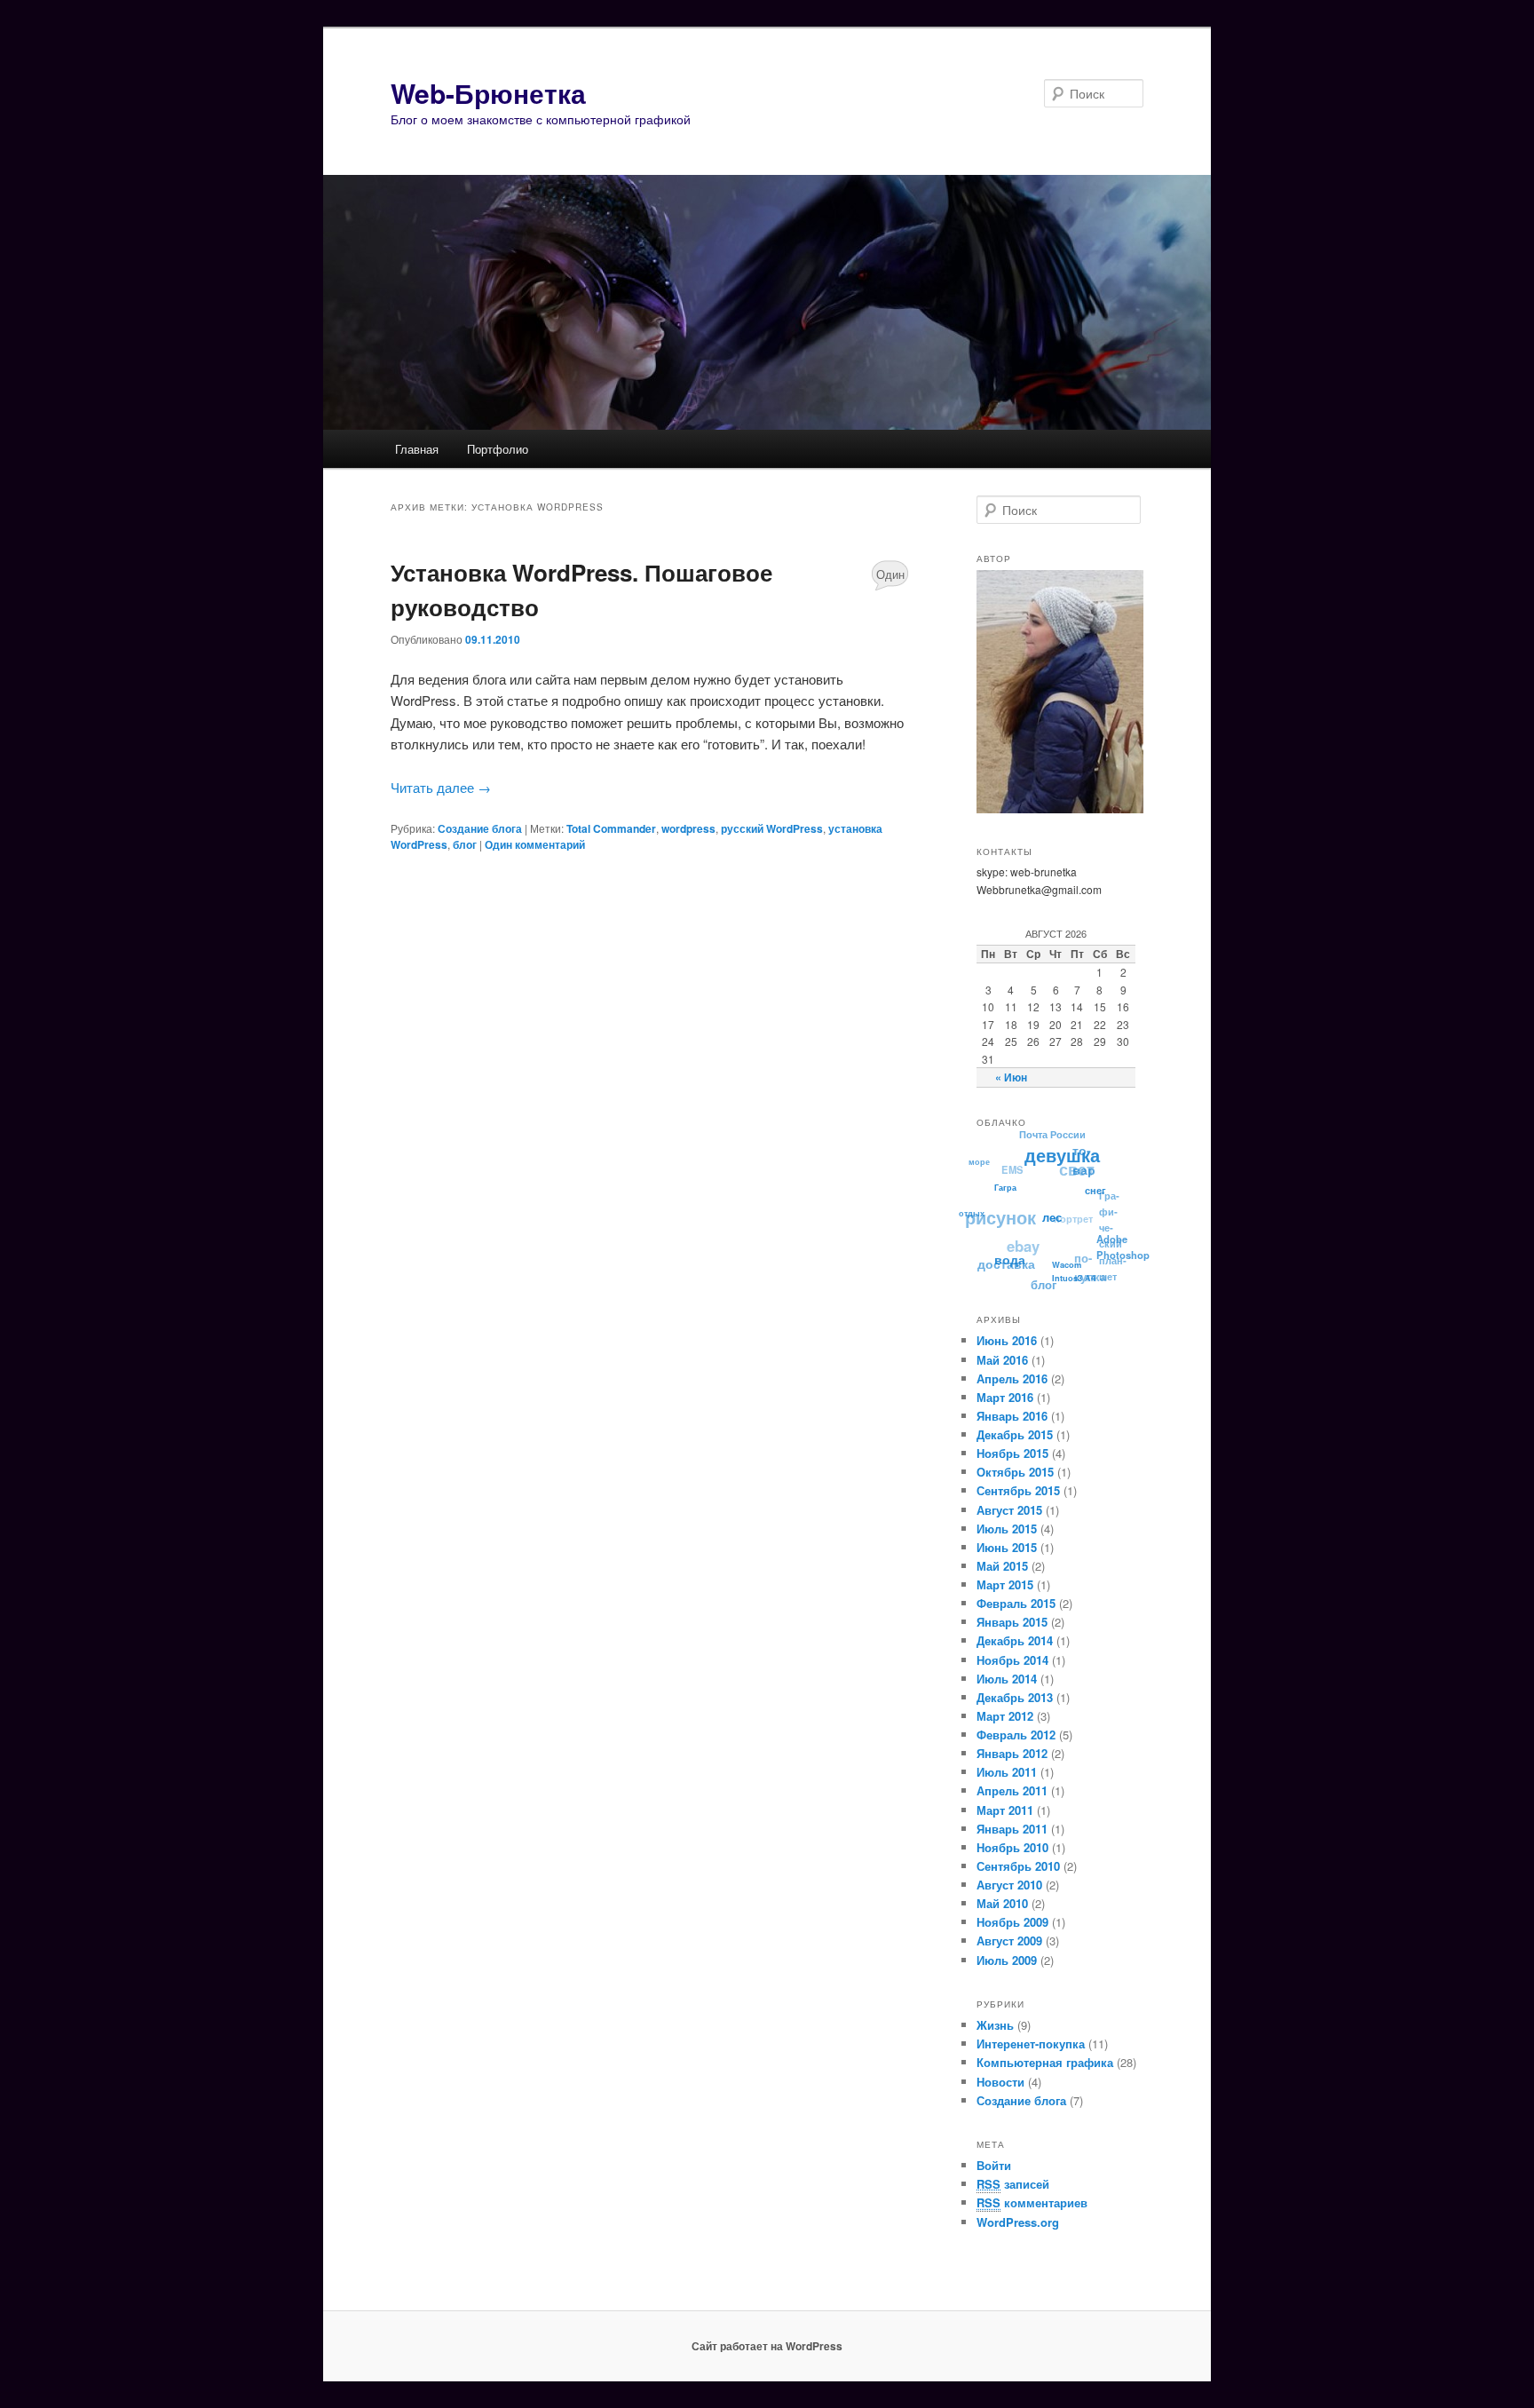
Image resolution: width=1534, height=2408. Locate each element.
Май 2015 (1002, 1566)
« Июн (1011, 1077)
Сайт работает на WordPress (767, 2346)
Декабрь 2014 (1015, 1640)
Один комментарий (890, 578)
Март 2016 (1005, 1397)
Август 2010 (1009, 1885)
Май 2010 (1002, 1903)
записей (1013, 2184)
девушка (1064, 1159)
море (983, 1157)
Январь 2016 (1012, 1416)
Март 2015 (1005, 1584)
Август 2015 (1009, 1510)
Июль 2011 (1007, 1772)
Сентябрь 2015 (1018, 1490)
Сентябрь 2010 (1018, 1866)
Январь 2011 (1012, 1829)
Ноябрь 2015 (1012, 1453)
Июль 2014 (1007, 1679)
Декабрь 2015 (1015, 1434)
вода (1004, 1260)
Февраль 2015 (1016, 1603)
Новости (1000, 2082)
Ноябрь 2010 (1012, 1847)
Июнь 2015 (1007, 1547)
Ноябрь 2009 (1012, 1922)
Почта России (1058, 1133)
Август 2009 (1009, 1941)
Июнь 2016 (1007, 1340)
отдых (970, 1210)
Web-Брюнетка (488, 93)
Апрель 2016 (1012, 1378)
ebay (1024, 1238)
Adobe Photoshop (1119, 1253)
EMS (1019, 1162)
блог (465, 844)
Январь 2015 (1012, 1622)
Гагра (1004, 1190)
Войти (994, 2165)
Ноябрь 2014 (1012, 1660)
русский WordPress (772, 828)
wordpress (688, 828)
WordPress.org (1018, 2222)
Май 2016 (1002, 1360)
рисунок (1002, 1208)
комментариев (1032, 2202)
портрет (1076, 1214)
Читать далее (441, 787)
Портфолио (498, 449)
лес (1048, 1225)
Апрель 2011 (1012, 1790)
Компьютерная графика (1045, 2062)
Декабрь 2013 (1015, 1697)
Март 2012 (1005, 1716)
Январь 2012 (1012, 1753)
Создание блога (480, 828)
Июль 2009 (1007, 1960)
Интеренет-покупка (1031, 2044)
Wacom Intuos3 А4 (1077, 1277)
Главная (417, 449)
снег (1095, 1199)
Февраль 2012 (1016, 1735)
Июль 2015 (1007, 1529)
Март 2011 (1005, 1810)
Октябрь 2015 (1015, 1472)
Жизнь (995, 2025)
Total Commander (611, 828)
